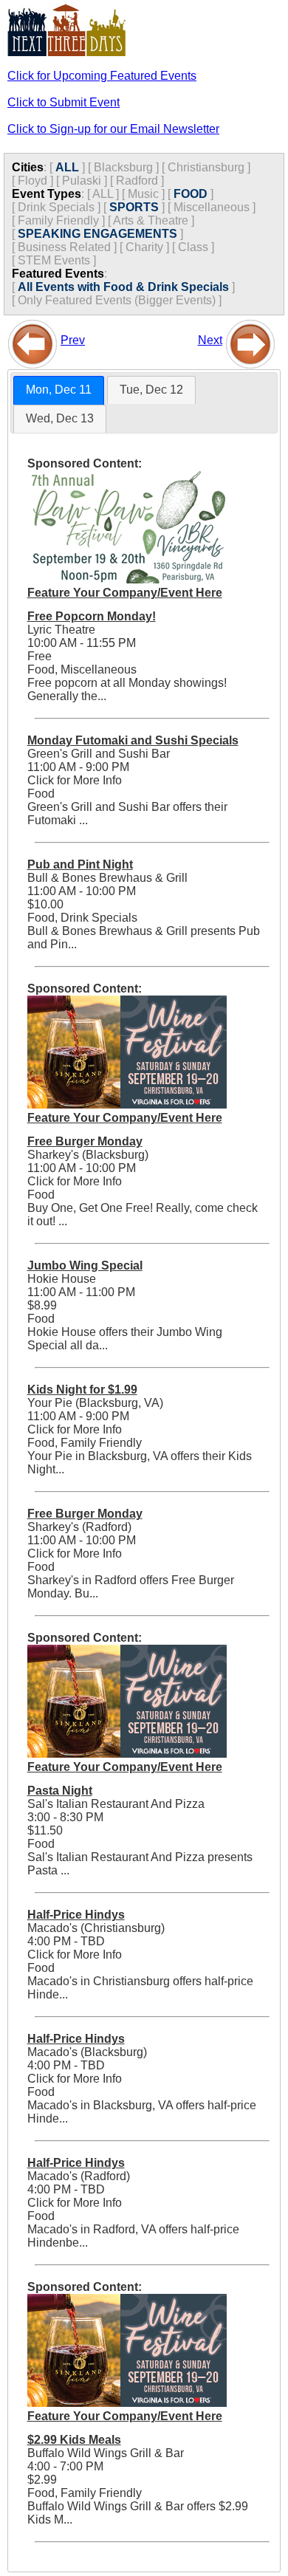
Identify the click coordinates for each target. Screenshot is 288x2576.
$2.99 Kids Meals (74, 2440)
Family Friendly (58, 220)
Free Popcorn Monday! (92, 616)
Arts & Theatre (151, 220)
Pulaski (82, 181)
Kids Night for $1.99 (82, 1390)
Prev (73, 340)
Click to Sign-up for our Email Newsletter (113, 129)
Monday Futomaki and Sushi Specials (133, 740)
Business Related (64, 247)
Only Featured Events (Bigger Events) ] (120, 300)
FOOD (191, 194)
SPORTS (134, 207)
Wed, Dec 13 (60, 418)
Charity (144, 247)
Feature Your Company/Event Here (125, 593)
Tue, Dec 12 (151, 390)
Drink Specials (56, 207)
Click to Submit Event (64, 102)
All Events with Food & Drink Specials (123, 287)
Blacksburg (123, 167)
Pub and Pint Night (80, 864)
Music (143, 194)
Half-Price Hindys (76, 1915)
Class (193, 247)
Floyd (32, 181)
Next (210, 340)
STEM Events (54, 260)
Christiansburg (206, 167)
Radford (137, 181)
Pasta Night (60, 1791)
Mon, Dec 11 (59, 390)
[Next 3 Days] (250, 340)
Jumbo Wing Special (85, 1265)
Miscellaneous (212, 207)
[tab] (59, 390)
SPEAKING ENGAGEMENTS (97, 234)
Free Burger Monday (85, 1141)
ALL (67, 167)
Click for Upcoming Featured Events (102, 76)
